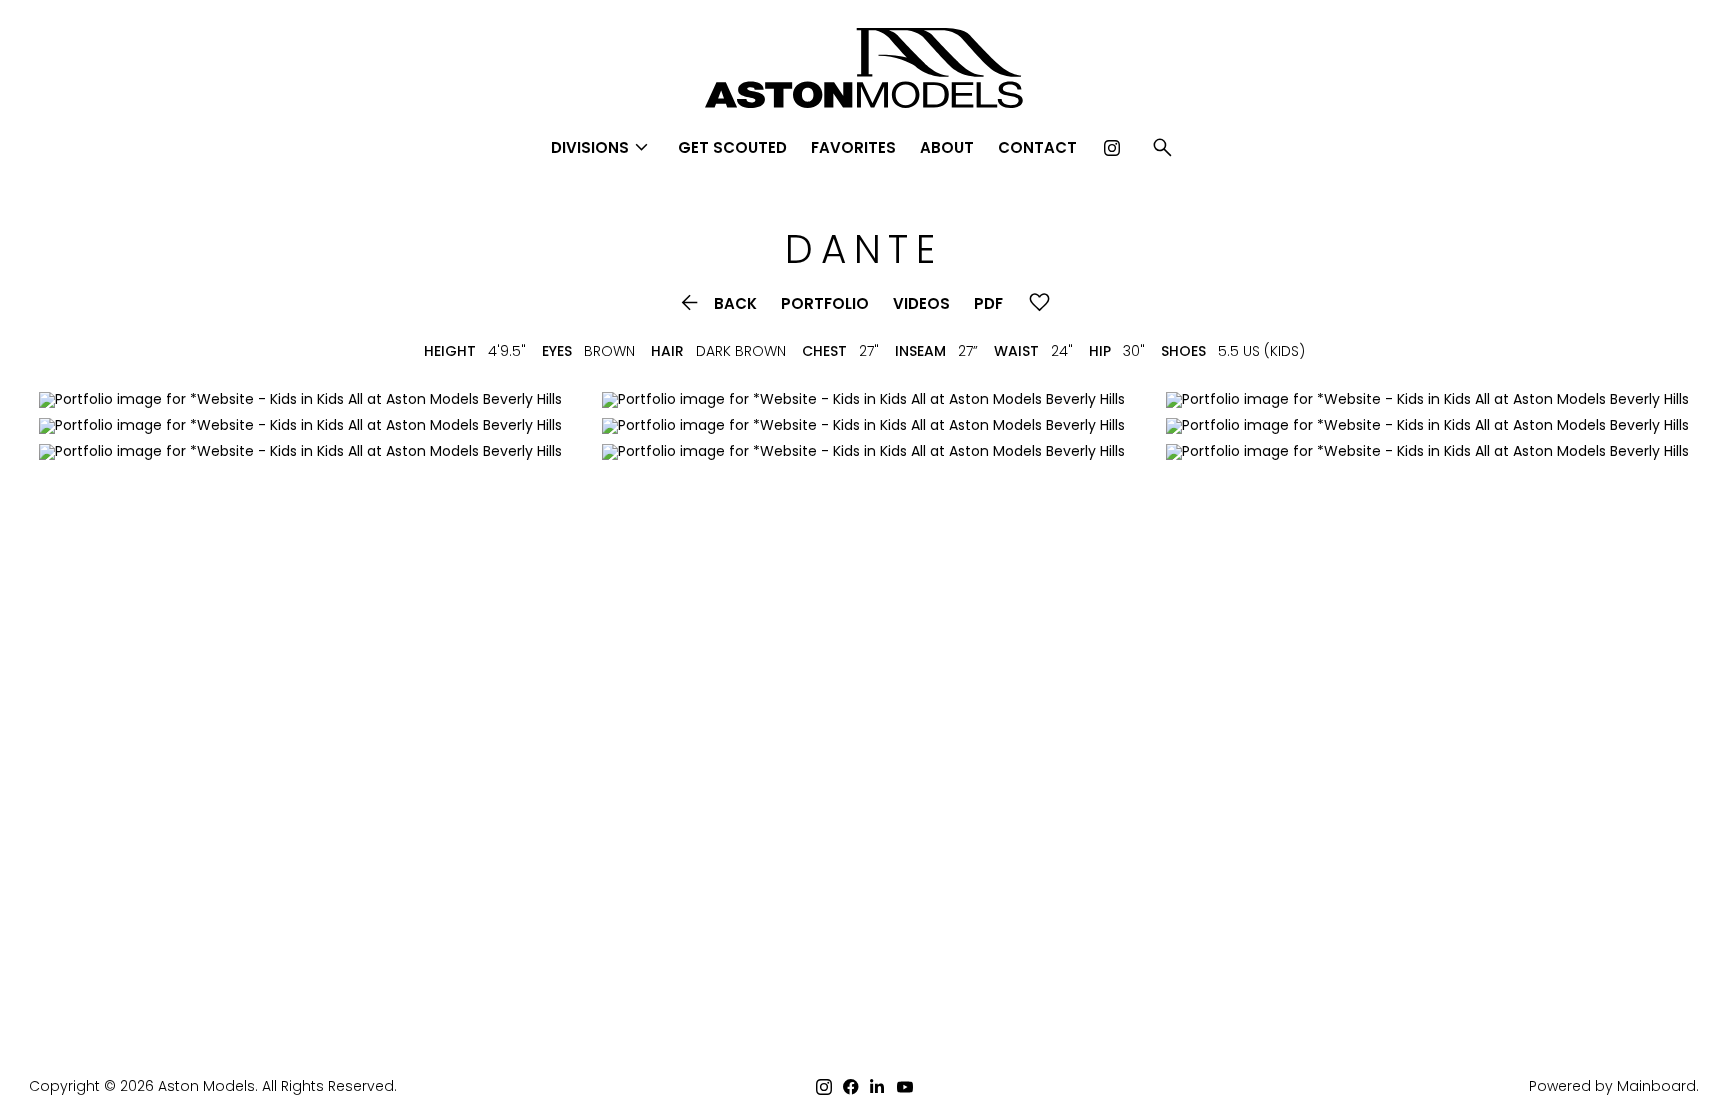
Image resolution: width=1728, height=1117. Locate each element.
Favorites (853, 147)
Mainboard (1656, 1086)
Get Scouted (732, 147)
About (947, 147)
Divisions (602, 147)
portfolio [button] (825, 303)
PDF (988, 303)
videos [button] (921, 303)
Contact (1037, 147)
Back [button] (717, 303)
